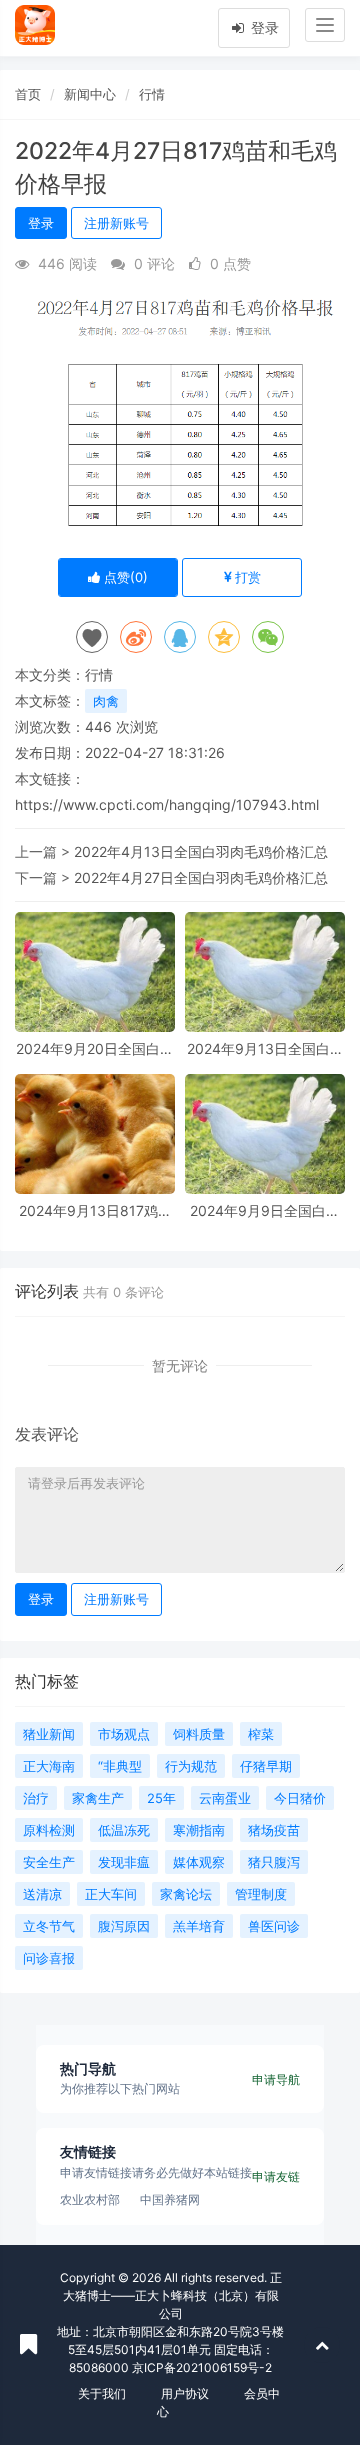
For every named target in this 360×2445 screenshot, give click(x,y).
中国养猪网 (170, 2199)
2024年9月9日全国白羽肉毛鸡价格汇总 (265, 1210)
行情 (152, 94)
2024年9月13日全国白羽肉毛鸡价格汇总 (265, 1048)
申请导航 (276, 2079)
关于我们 (102, 2393)
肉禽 (106, 701)
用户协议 (185, 2393)
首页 (28, 94)
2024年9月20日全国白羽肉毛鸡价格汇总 (95, 1048)
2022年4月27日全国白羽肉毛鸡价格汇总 (201, 877)
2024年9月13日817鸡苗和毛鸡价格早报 (95, 1210)
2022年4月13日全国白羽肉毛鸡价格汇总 (201, 851)
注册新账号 (116, 223)
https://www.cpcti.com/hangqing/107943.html (167, 804)
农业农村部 (90, 2199)
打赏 (246, 577)
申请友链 (276, 2176)
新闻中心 (90, 94)
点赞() (124, 577)
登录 (263, 27)
